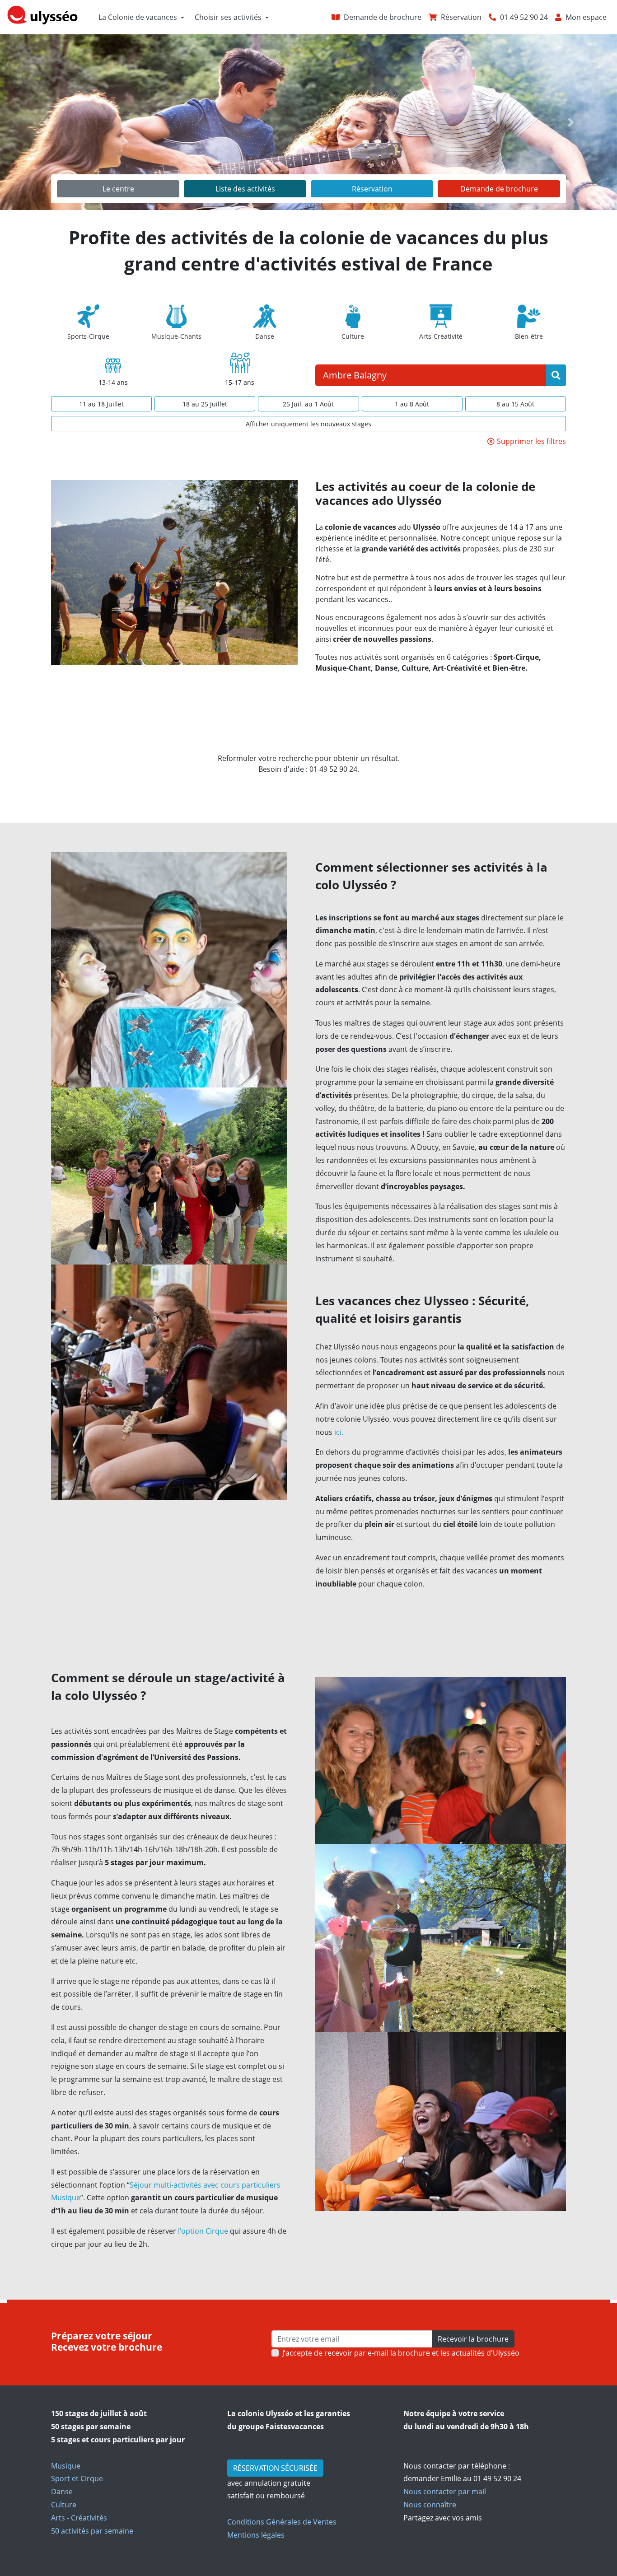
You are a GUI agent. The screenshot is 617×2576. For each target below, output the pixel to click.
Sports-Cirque (88, 336)
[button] (46, 122)
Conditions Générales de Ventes (282, 2522)
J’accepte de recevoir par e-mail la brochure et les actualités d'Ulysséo (401, 2353)
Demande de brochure (499, 189)
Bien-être (529, 336)
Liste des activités (245, 189)
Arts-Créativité (441, 336)
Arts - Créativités (79, 2518)
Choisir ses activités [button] (228, 17)
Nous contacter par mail (445, 2492)
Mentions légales (256, 2535)
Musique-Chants (176, 336)
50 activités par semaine (92, 2531)
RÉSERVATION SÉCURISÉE (275, 2468)
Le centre (118, 189)
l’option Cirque (203, 2231)
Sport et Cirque (77, 2478)
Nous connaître (430, 2505)
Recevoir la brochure (473, 2339)
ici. (338, 1432)
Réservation (372, 189)
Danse (265, 336)
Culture (353, 336)
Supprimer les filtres (531, 441)
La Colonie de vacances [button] (138, 17)
